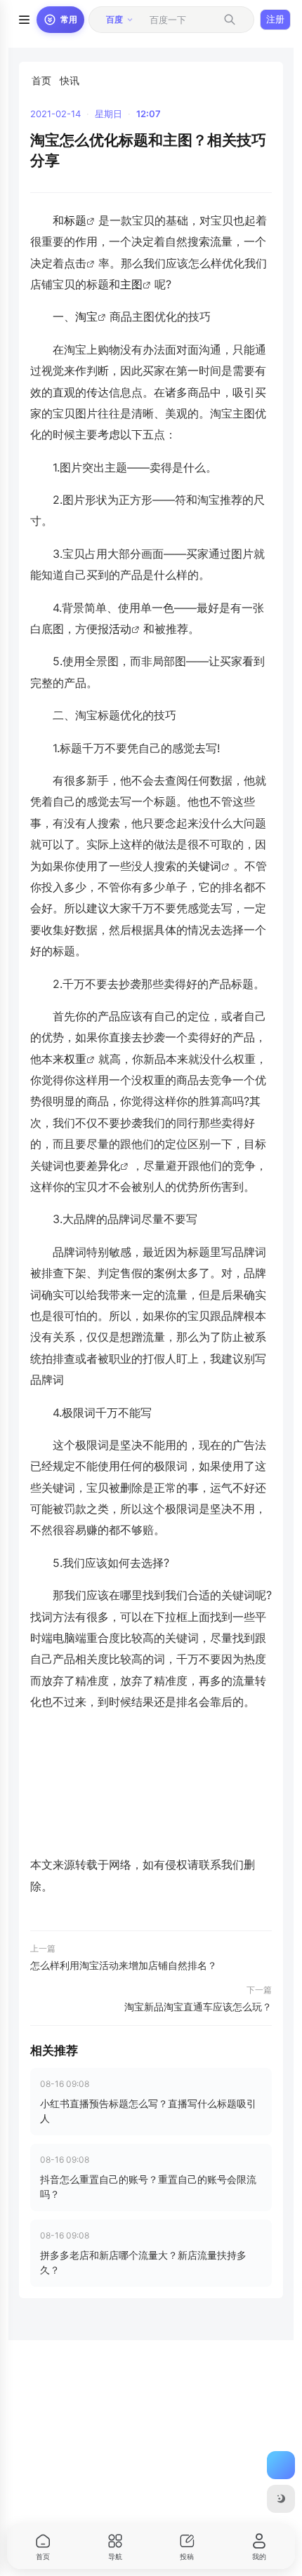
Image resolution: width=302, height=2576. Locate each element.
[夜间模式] (281, 2499)
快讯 (70, 80)
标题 (75, 220)
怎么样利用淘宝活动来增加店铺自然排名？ (124, 1965)
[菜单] (24, 20)
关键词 (204, 866)
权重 (75, 1059)
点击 (75, 263)
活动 (120, 629)
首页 (41, 80)
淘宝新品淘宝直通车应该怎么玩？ (198, 2007)
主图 (131, 284)
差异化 (103, 1166)
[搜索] (230, 20)
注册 (275, 19)
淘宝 (86, 316)
